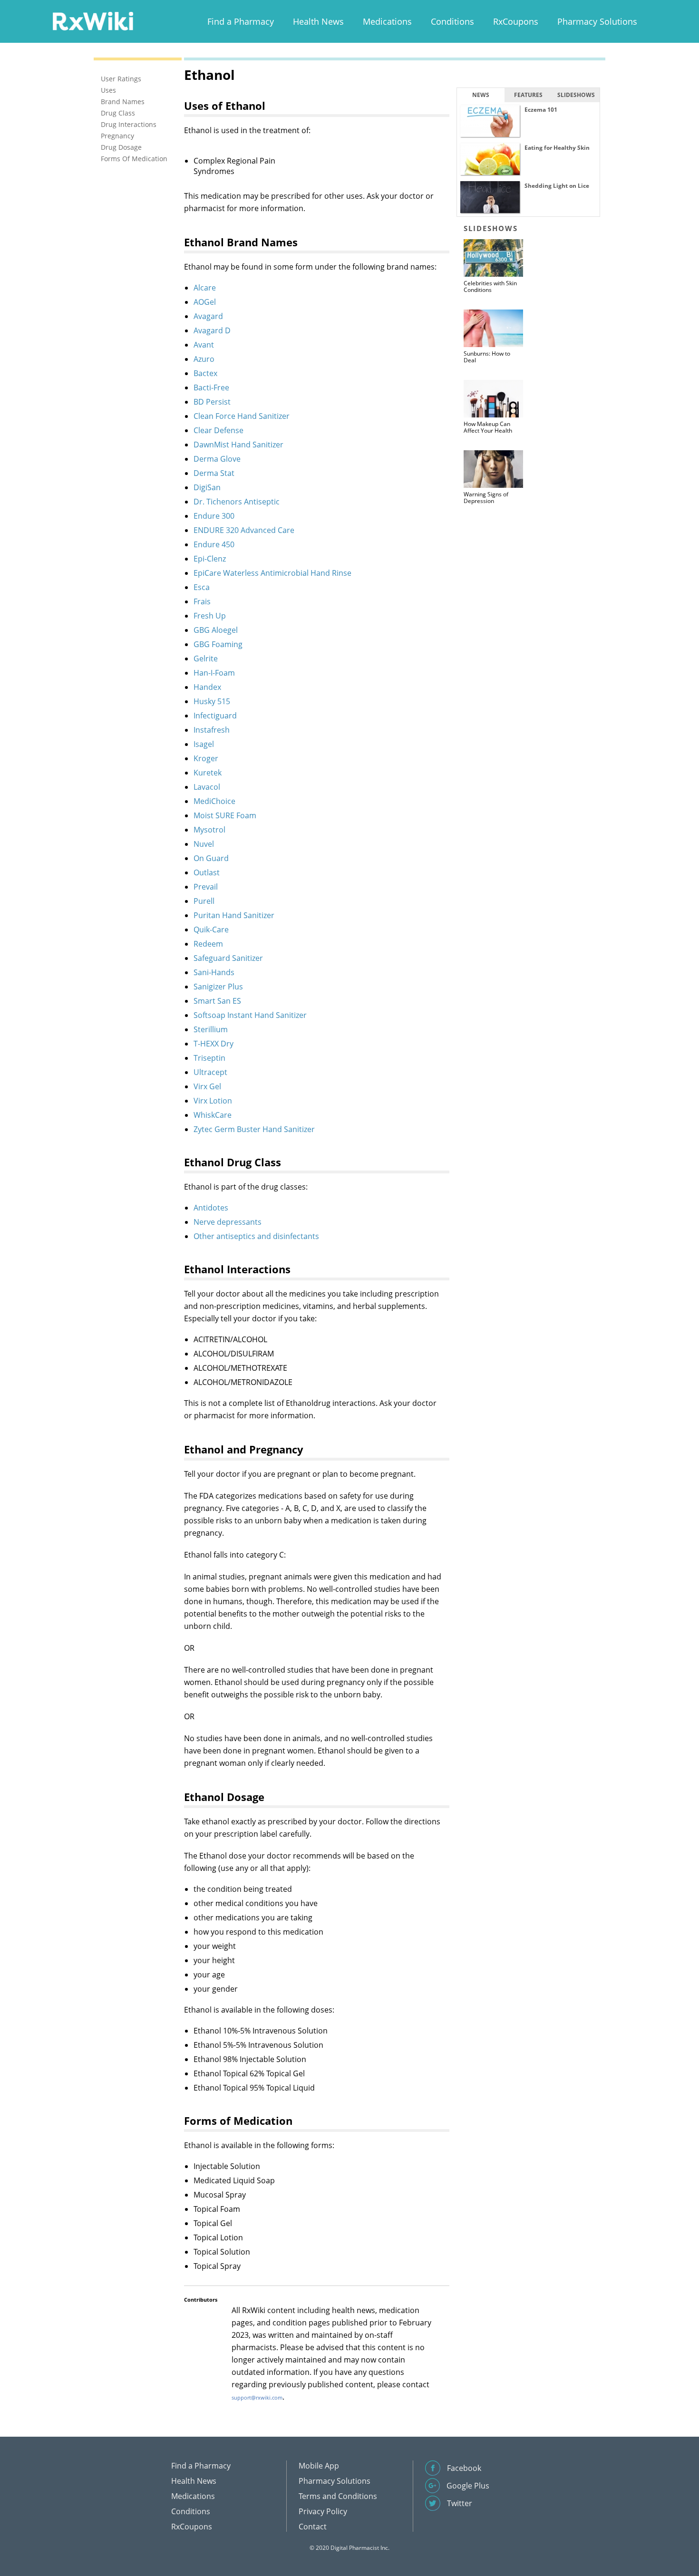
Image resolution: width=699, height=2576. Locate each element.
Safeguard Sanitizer (228, 958)
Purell (204, 901)
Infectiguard (215, 716)
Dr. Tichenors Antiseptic (237, 502)
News (481, 95)
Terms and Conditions (338, 2496)
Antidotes (211, 1208)
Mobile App (319, 2466)
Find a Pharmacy (241, 21)
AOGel (205, 302)
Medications (387, 21)
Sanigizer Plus (218, 987)
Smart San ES (217, 1001)
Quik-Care (211, 930)
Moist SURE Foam (225, 815)
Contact (313, 2527)
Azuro (204, 359)
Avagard (208, 316)
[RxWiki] (93, 21)
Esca (202, 587)
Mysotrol (209, 830)
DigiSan (207, 487)
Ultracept (210, 1072)
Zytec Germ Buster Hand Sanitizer (254, 1129)
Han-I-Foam (214, 673)
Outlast (207, 872)
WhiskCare (213, 1115)
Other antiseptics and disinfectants (256, 1236)
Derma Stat (214, 473)
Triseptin (209, 1058)
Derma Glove (217, 459)
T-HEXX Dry (214, 1044)
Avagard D (212, 330)
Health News (318, 21)
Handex (207, 687)
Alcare (205, 288)
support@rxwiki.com (257, 2397)
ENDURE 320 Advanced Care (244, 530)
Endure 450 (214, 544)
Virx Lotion (213, 1101)
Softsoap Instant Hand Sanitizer (250, 1015)
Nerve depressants (228, 1222)
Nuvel (204, 844)
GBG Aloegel (216, 630)
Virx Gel (207, 1086)
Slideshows (576, 95)
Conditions (452, 21)
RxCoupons (516, 21)
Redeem (208, 944)
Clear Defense (218, 430)
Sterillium (211, 1029)
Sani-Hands (214, 972)
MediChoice (214, 801)
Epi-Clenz (210, 559)
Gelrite (206, 659)
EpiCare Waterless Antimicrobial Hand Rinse (272, 573)
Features (528, 95)
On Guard (211, 858)
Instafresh (212, 730)
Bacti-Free (211, 387)
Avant (204, 345)
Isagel (204, 744)
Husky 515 (212, 701)
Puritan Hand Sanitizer (234, 915)
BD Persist (212, 402)
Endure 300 (214, 516)
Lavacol (207, 787)
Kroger (206, 758)
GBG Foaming (218, 644)
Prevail (206, 887)
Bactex (205, 373)
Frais (202, 601)
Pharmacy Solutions (597, 21)
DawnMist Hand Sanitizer (238, 445)
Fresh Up (210, 616)
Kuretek (208, 773)
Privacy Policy (323, 2511)
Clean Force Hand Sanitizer (242, 416)
